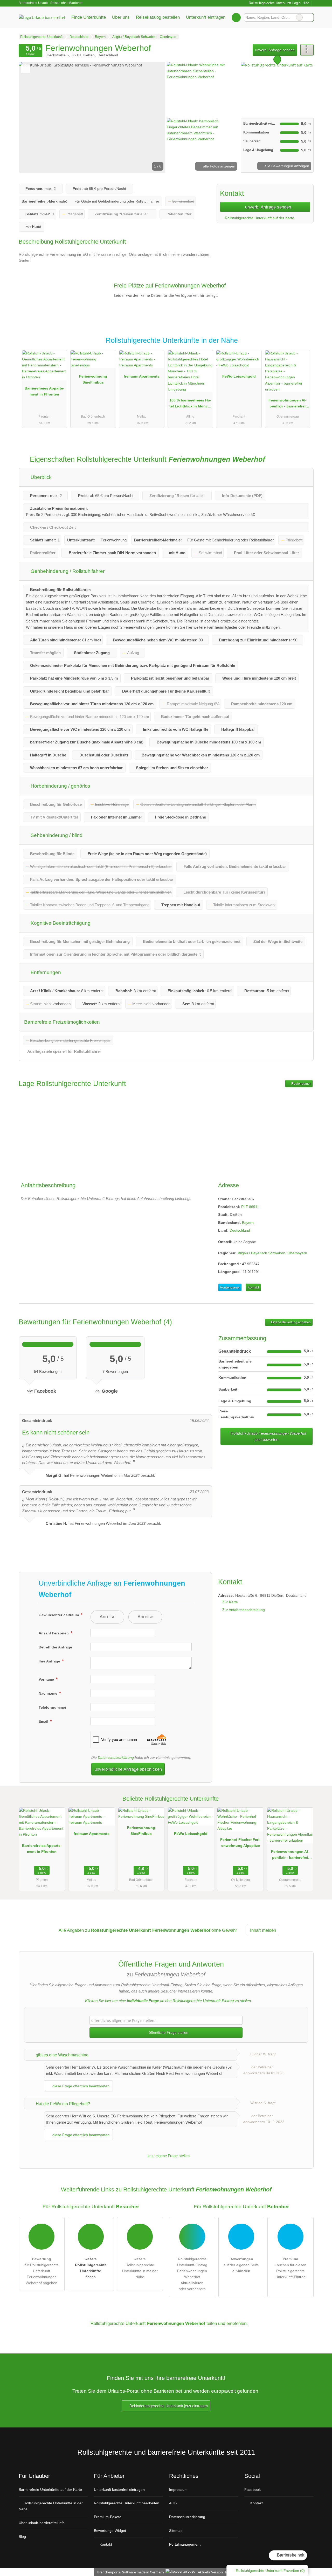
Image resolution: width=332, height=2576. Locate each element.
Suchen (309, 17)
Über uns (121, 17)
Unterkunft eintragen (206, 17)
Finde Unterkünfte (89, 17)
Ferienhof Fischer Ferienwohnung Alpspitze (240, 1843)
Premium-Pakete (108, 2517)
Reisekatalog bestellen (158, 17)
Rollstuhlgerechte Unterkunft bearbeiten (127, 2503)
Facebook (253, 2490)
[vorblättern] (153, 117)
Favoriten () (270, 2571)
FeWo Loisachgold (239, 376)
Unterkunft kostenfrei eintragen (119, 2490)
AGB (173, 2503)
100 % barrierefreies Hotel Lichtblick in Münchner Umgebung (190, 404)
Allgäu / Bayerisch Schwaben (262, 1253)
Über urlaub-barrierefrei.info (42, 2523)
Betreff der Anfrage (55, 1647)
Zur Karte (230, 1602)
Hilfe (306, 3)
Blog (22, 2537)
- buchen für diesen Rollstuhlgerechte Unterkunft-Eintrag (290, 2268)
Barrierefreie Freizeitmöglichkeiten (62, 1022)
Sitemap (176, 2531)
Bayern (248, 1223)
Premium (303, 345)
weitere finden (91, 2268)
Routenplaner (301, 1084)
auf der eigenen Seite (241, 2265)
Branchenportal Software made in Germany (130, 2572)
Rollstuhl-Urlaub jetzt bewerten (268, 1436)
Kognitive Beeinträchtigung (60, 923)
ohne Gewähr (224, 1930)
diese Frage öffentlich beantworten (80, 2086)
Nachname (49, 1693)
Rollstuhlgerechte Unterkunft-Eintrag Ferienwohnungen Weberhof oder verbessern (192, 2274)
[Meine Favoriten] (236, 17)
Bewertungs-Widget (110, 2531)
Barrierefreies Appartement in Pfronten (44, 391)
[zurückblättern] (32, 117)
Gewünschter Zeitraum (59, 1615)
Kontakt (253, 1287)
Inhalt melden (263, 1930)
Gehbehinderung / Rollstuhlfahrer (67, 571)
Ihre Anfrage (50, 1661)
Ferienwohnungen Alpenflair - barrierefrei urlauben (288, 404)
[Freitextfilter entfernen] (299, 17)
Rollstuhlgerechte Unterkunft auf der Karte (259, 218)
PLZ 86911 (250, 1207)
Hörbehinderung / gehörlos (60, 786)
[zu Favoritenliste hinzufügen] (26, 69)
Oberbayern (297, 1253)
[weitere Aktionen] (307, 50)
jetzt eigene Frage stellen (168, 2156)
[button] (92, 117)
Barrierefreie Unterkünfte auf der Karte (50, 2490)
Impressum (178, 2490)
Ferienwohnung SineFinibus (93, 379)
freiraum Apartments (142, 376)
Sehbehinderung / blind (56, 835)
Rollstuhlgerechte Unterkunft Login (274, 3)
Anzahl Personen (54, 1633)
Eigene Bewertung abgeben (290, 1322)
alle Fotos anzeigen (219, 166)
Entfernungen (45, 972)
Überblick (40, 477)
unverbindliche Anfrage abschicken (128, 1769)
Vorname (47, 1679)
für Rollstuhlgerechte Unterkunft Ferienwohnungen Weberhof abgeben (42, 2271)
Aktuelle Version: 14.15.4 (216, 2572)
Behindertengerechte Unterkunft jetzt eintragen (168, 2406)
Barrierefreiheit (290, 2555)
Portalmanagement (185, 2544)
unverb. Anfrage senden (275, 50)
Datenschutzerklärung (116, 1757)
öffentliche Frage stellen (168, 2032)
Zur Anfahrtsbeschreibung (244, 1610)
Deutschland (240, 1230)
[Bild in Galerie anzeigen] (203, 89)
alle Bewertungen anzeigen (286, 166)
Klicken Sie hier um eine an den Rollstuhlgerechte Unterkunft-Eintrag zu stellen (168, 2001)
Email (44, 1721)
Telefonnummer (52, 1707)
